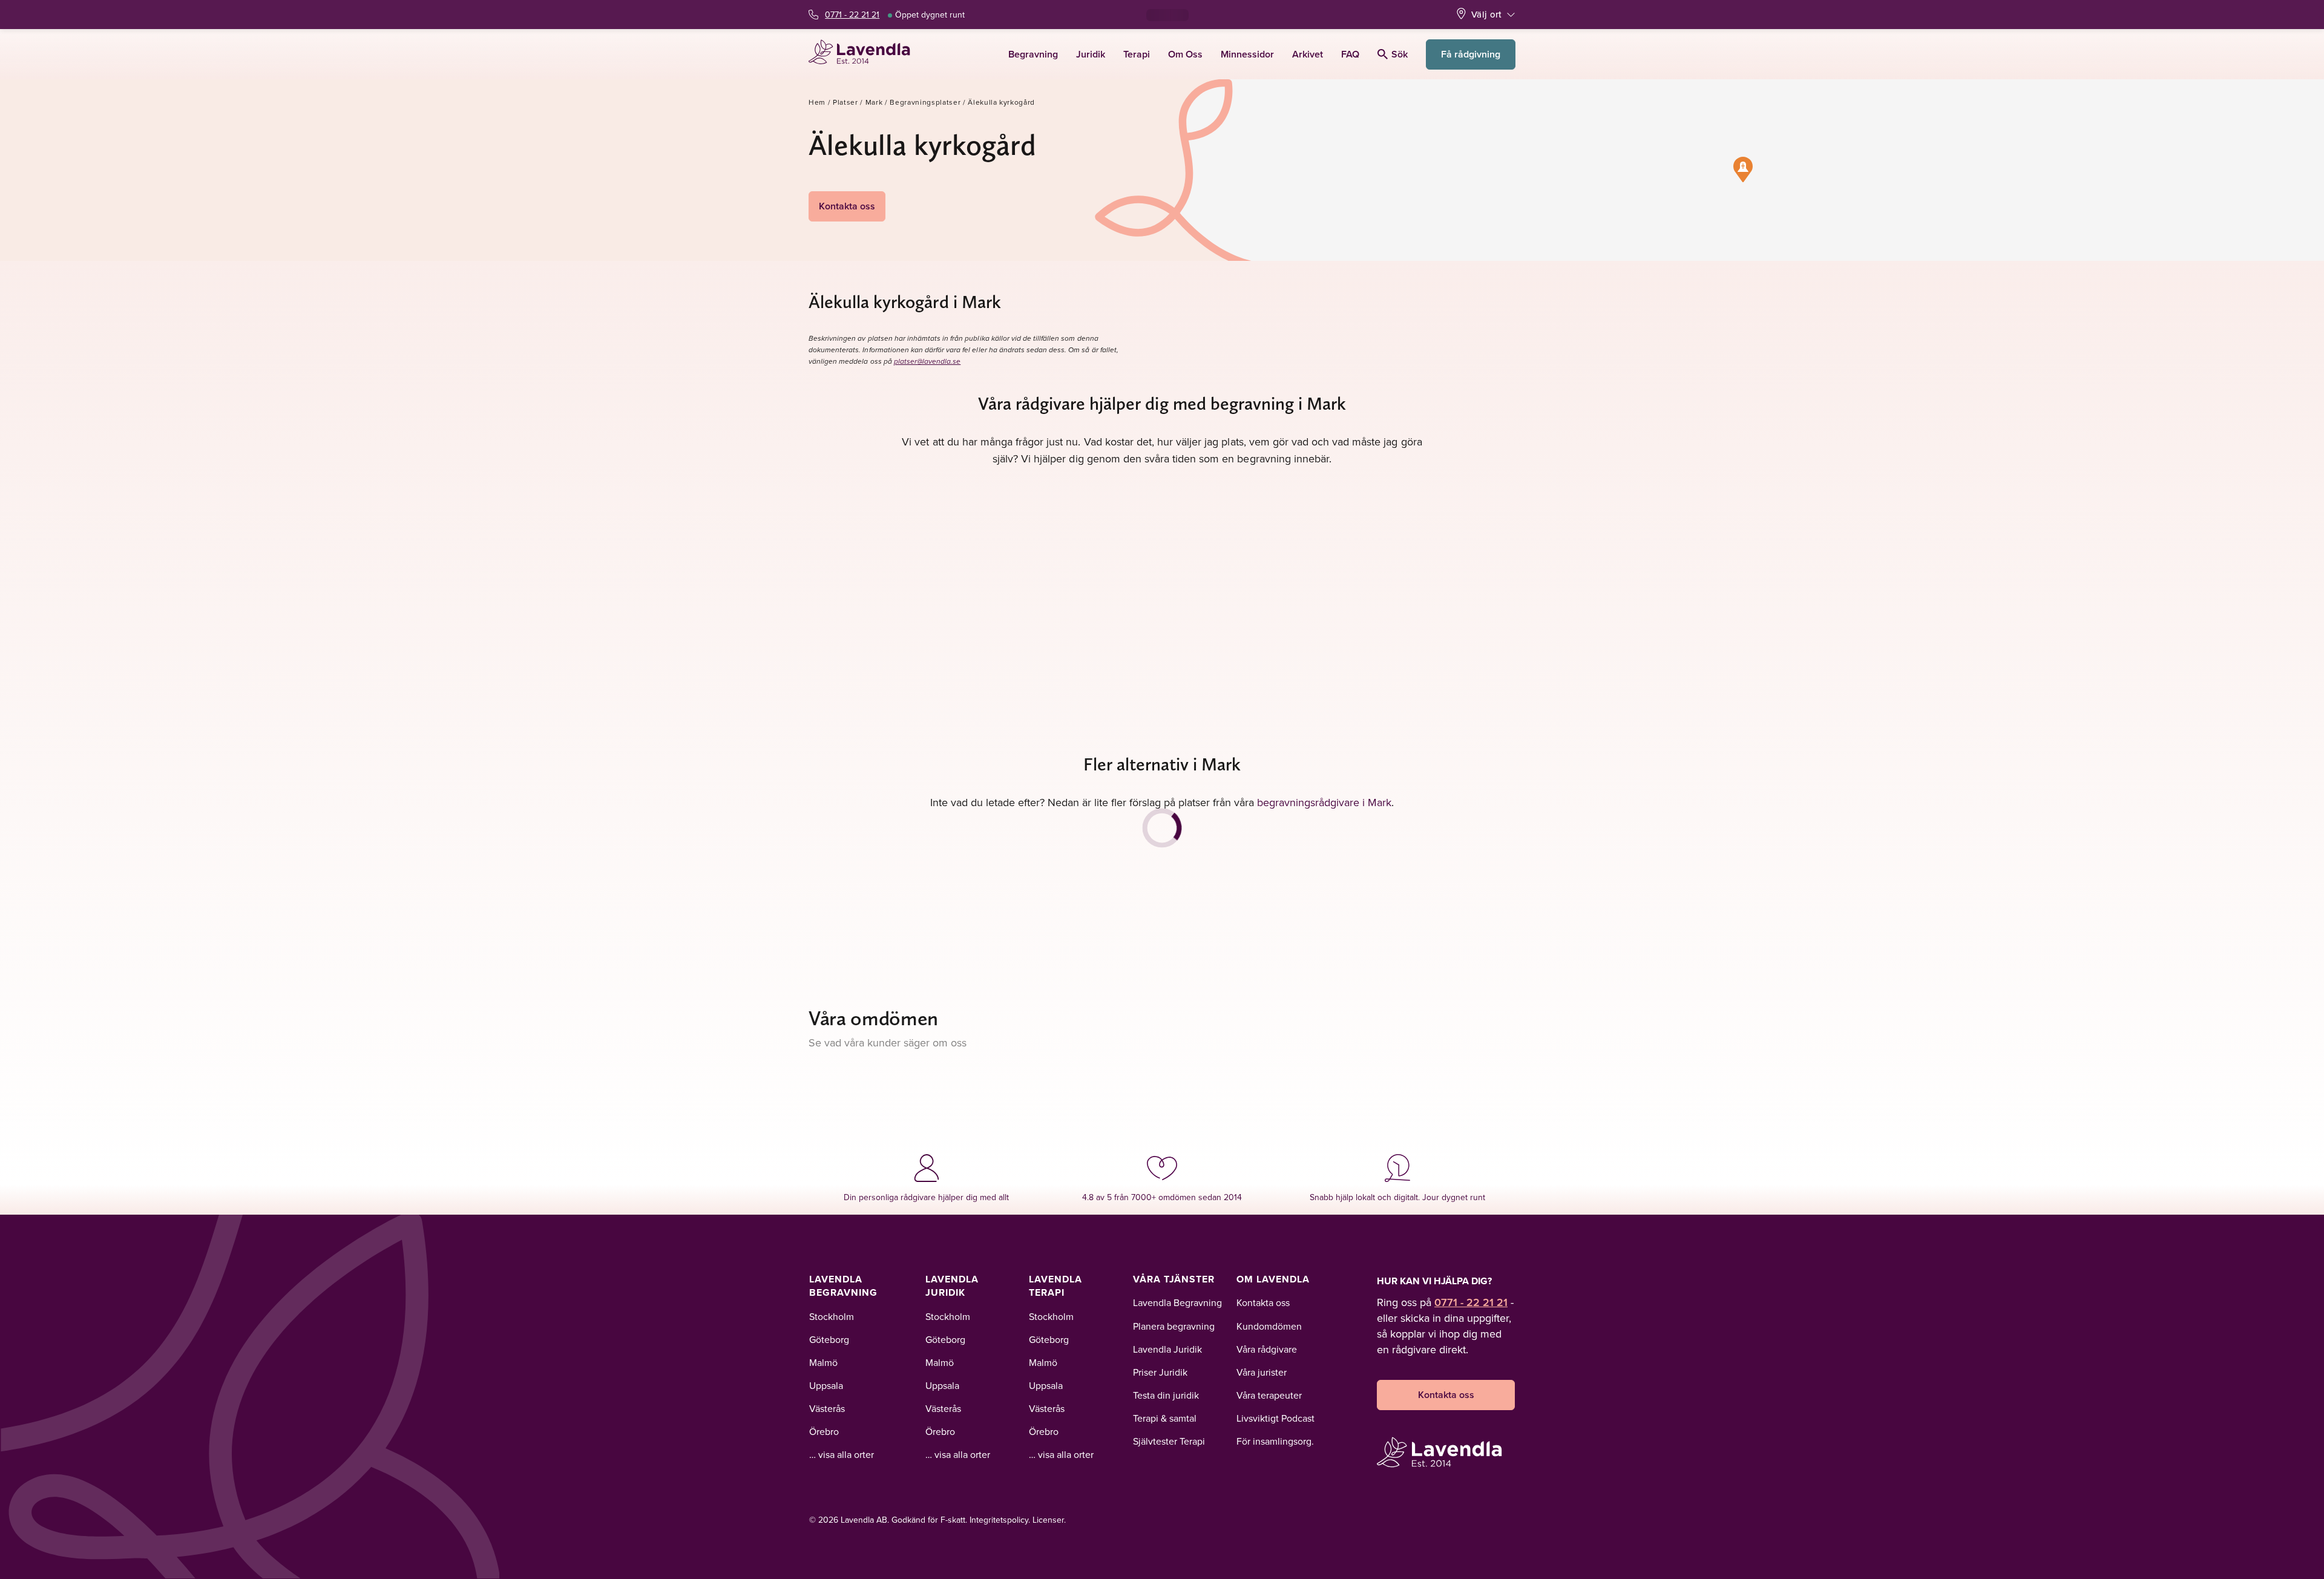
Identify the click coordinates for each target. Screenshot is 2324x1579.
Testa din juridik (1166, 1395)
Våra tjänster (1174, 1279)
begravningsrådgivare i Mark (1324, 802)
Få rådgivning (1471, 54)
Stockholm (832, 1316)
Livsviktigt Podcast (1275, 1418)
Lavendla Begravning (843, 1286)
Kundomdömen (1269, 1326)
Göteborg (829, 1339)
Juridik (1091, 54)
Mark (874, 102)
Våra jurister (1262, 1372)
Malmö (823, 1362)
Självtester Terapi (1169, 1441)
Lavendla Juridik (952, 1286)
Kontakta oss (847, 206)
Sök (1400, 54)
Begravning (1033, 54)
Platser (845, 102)
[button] (1743, 169)
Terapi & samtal (1165, 1418)
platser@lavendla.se (927, 362)
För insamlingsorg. (1275, 1441)
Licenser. (1049, 1520)
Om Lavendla (1273, 1279)
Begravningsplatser (925, 102)
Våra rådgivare (1267, 1349)
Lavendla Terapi (1055, 1286)
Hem (817, 102)
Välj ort (1486, 14)
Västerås (827, 1408)
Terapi (1137, 54)
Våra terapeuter (1269, 1395)
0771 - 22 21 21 (852, 15)
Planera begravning (1174, 1326)
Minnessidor (1247, 54)
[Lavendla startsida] (865, 54)
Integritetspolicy (999, 1520)
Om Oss (1185, 54)
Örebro (824, 1431)
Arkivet (1308, 54)
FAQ (1350, 54)
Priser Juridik (1160, 1372)
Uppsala (826, 1385)
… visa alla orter (842, 1454)
